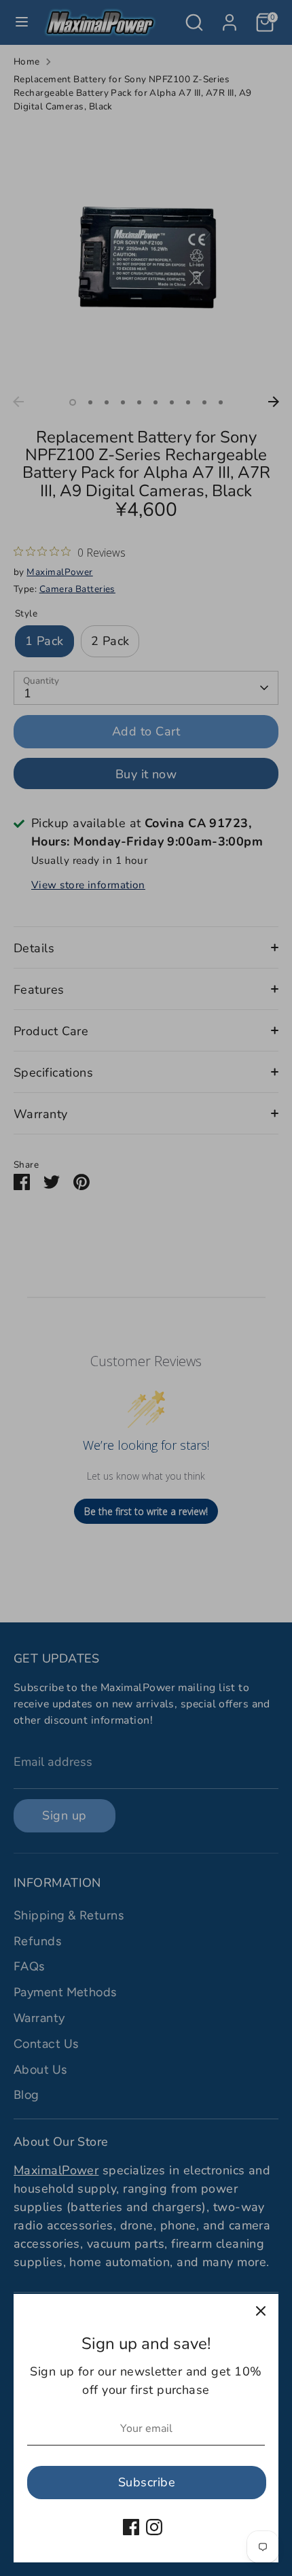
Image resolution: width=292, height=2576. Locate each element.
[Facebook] (131, 2527)
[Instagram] (154, 2527)
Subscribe (147, 2482)
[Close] (261, 2312)
